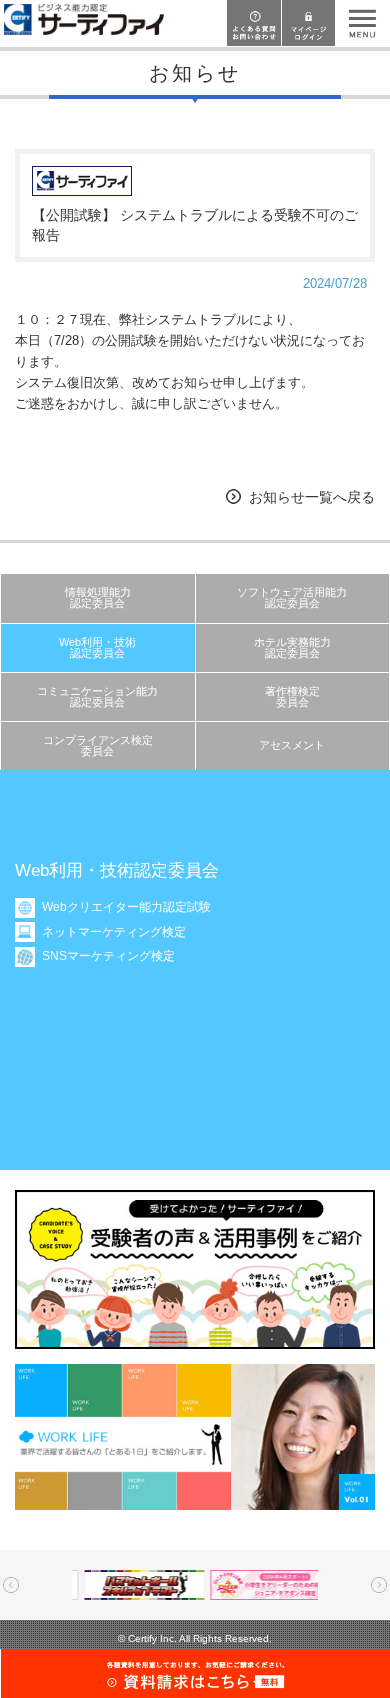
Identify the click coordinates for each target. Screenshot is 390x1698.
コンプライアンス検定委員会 (98, 745)
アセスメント (292, 745)
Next (379, 1585)
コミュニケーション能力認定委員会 (97, 696)
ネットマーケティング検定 (114, 932)
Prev (11, 1585)
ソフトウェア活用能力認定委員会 (292, 597)
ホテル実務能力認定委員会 (292, 647)
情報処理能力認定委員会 (98, 597)
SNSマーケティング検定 (108, 956)
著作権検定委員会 (292, 696)
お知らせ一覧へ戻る (312, 497)
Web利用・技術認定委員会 (97, 647)
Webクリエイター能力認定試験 (126, 907)
